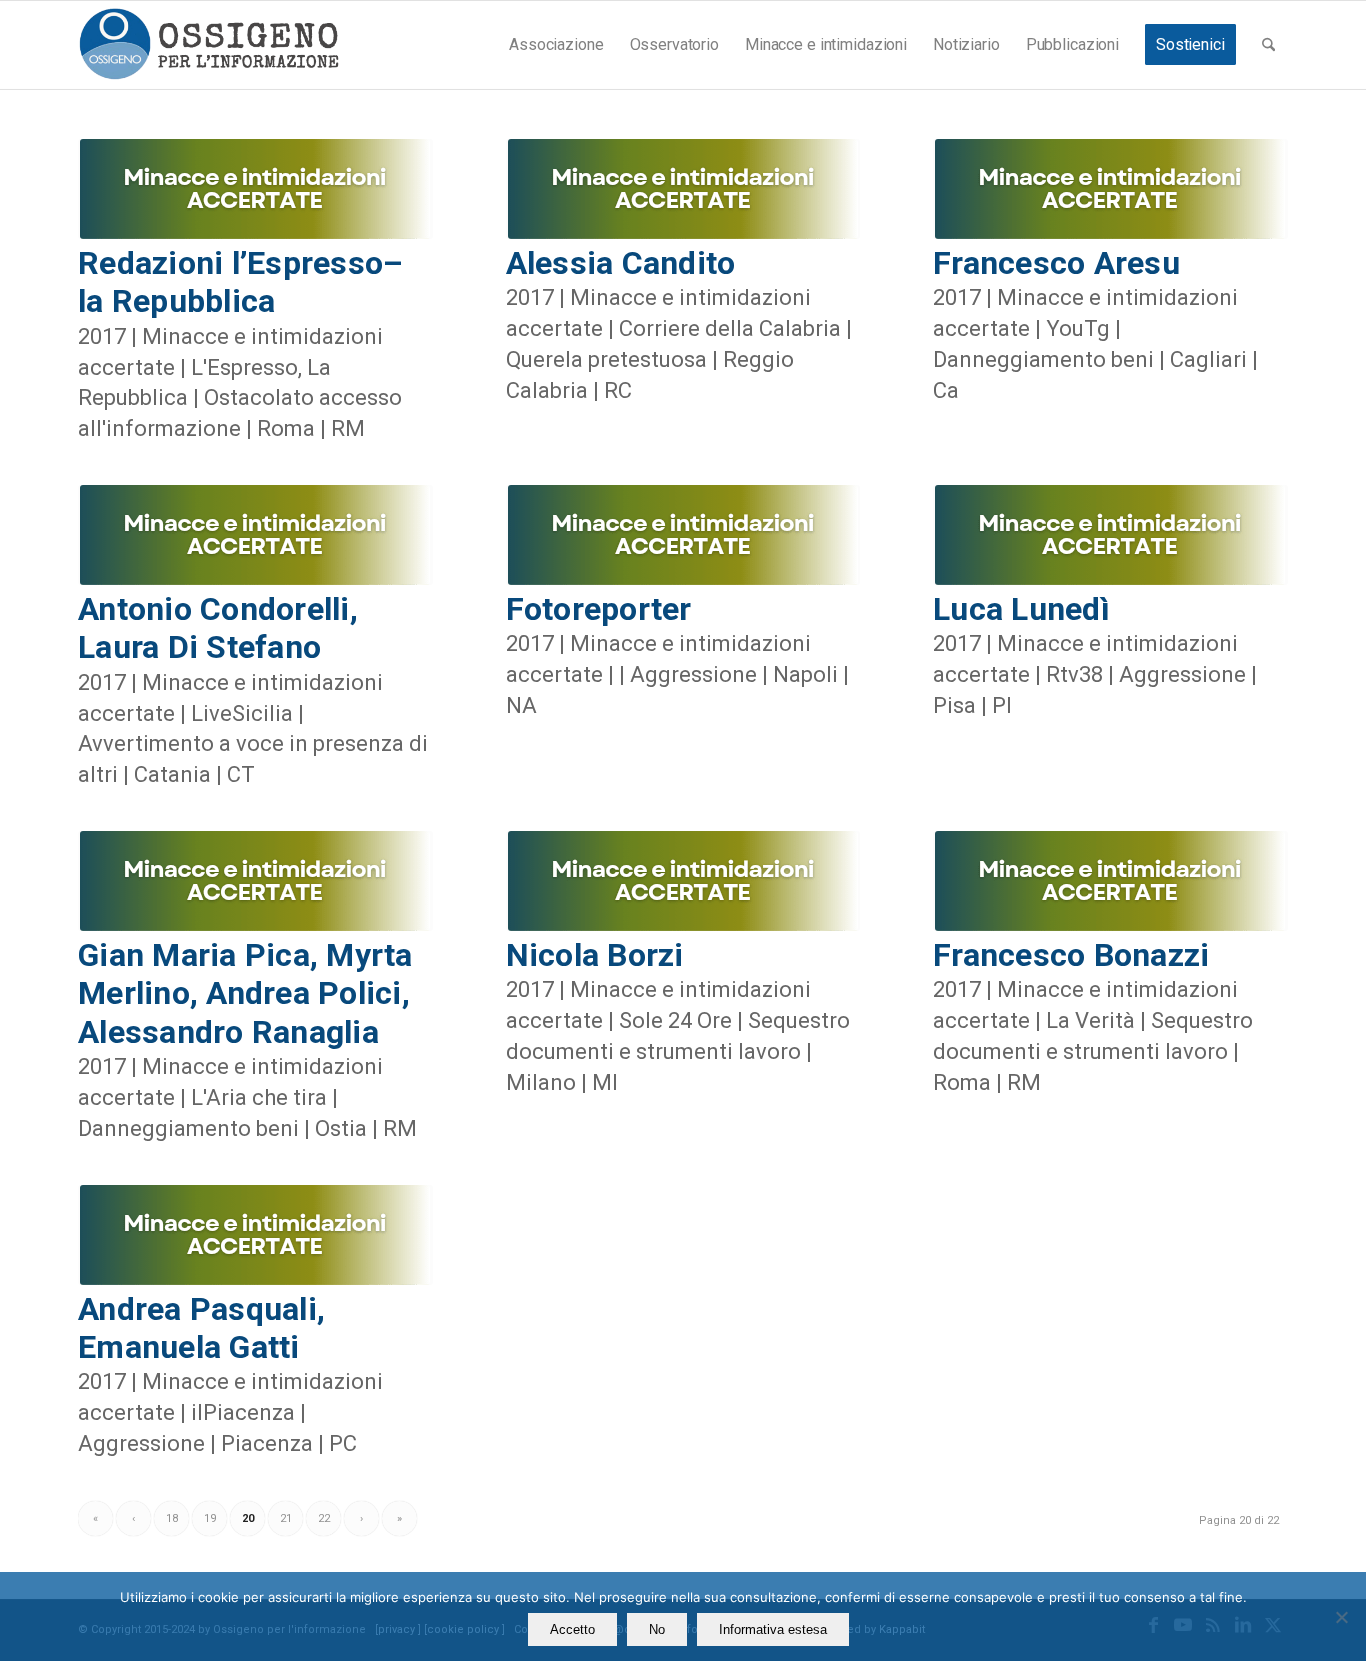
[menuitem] (556, 45)
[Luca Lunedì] (1110, 535)
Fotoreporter (599, 609)
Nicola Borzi (595, 955)
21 (286, 1518)
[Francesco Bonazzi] (1110, 881)
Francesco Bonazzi (1071, 955)
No (657, 1629)
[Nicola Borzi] (683, 881)
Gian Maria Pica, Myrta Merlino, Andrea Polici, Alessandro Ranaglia (245, 993)
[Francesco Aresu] (1110, 189)
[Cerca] (1268, 45)
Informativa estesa (773, 1629)
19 (210, 1518)
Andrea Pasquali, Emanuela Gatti (201, 1328)
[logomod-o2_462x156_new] (208, 45)
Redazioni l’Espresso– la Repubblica (240, 282)
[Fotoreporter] (683, 535)
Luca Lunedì (1021, 609)
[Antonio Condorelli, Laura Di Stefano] (255, 535)
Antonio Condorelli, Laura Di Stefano (218, 628)
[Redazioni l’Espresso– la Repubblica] (255, 189)
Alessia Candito (621, 263)
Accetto (572, 1629)
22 (324, 1518)
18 (172, 1518)
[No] (1341, 1617)
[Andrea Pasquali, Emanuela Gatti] (255, 1235)
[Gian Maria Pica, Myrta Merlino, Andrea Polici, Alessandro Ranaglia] (255, 881)
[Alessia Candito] (683, 189)
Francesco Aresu (1056, 263)
